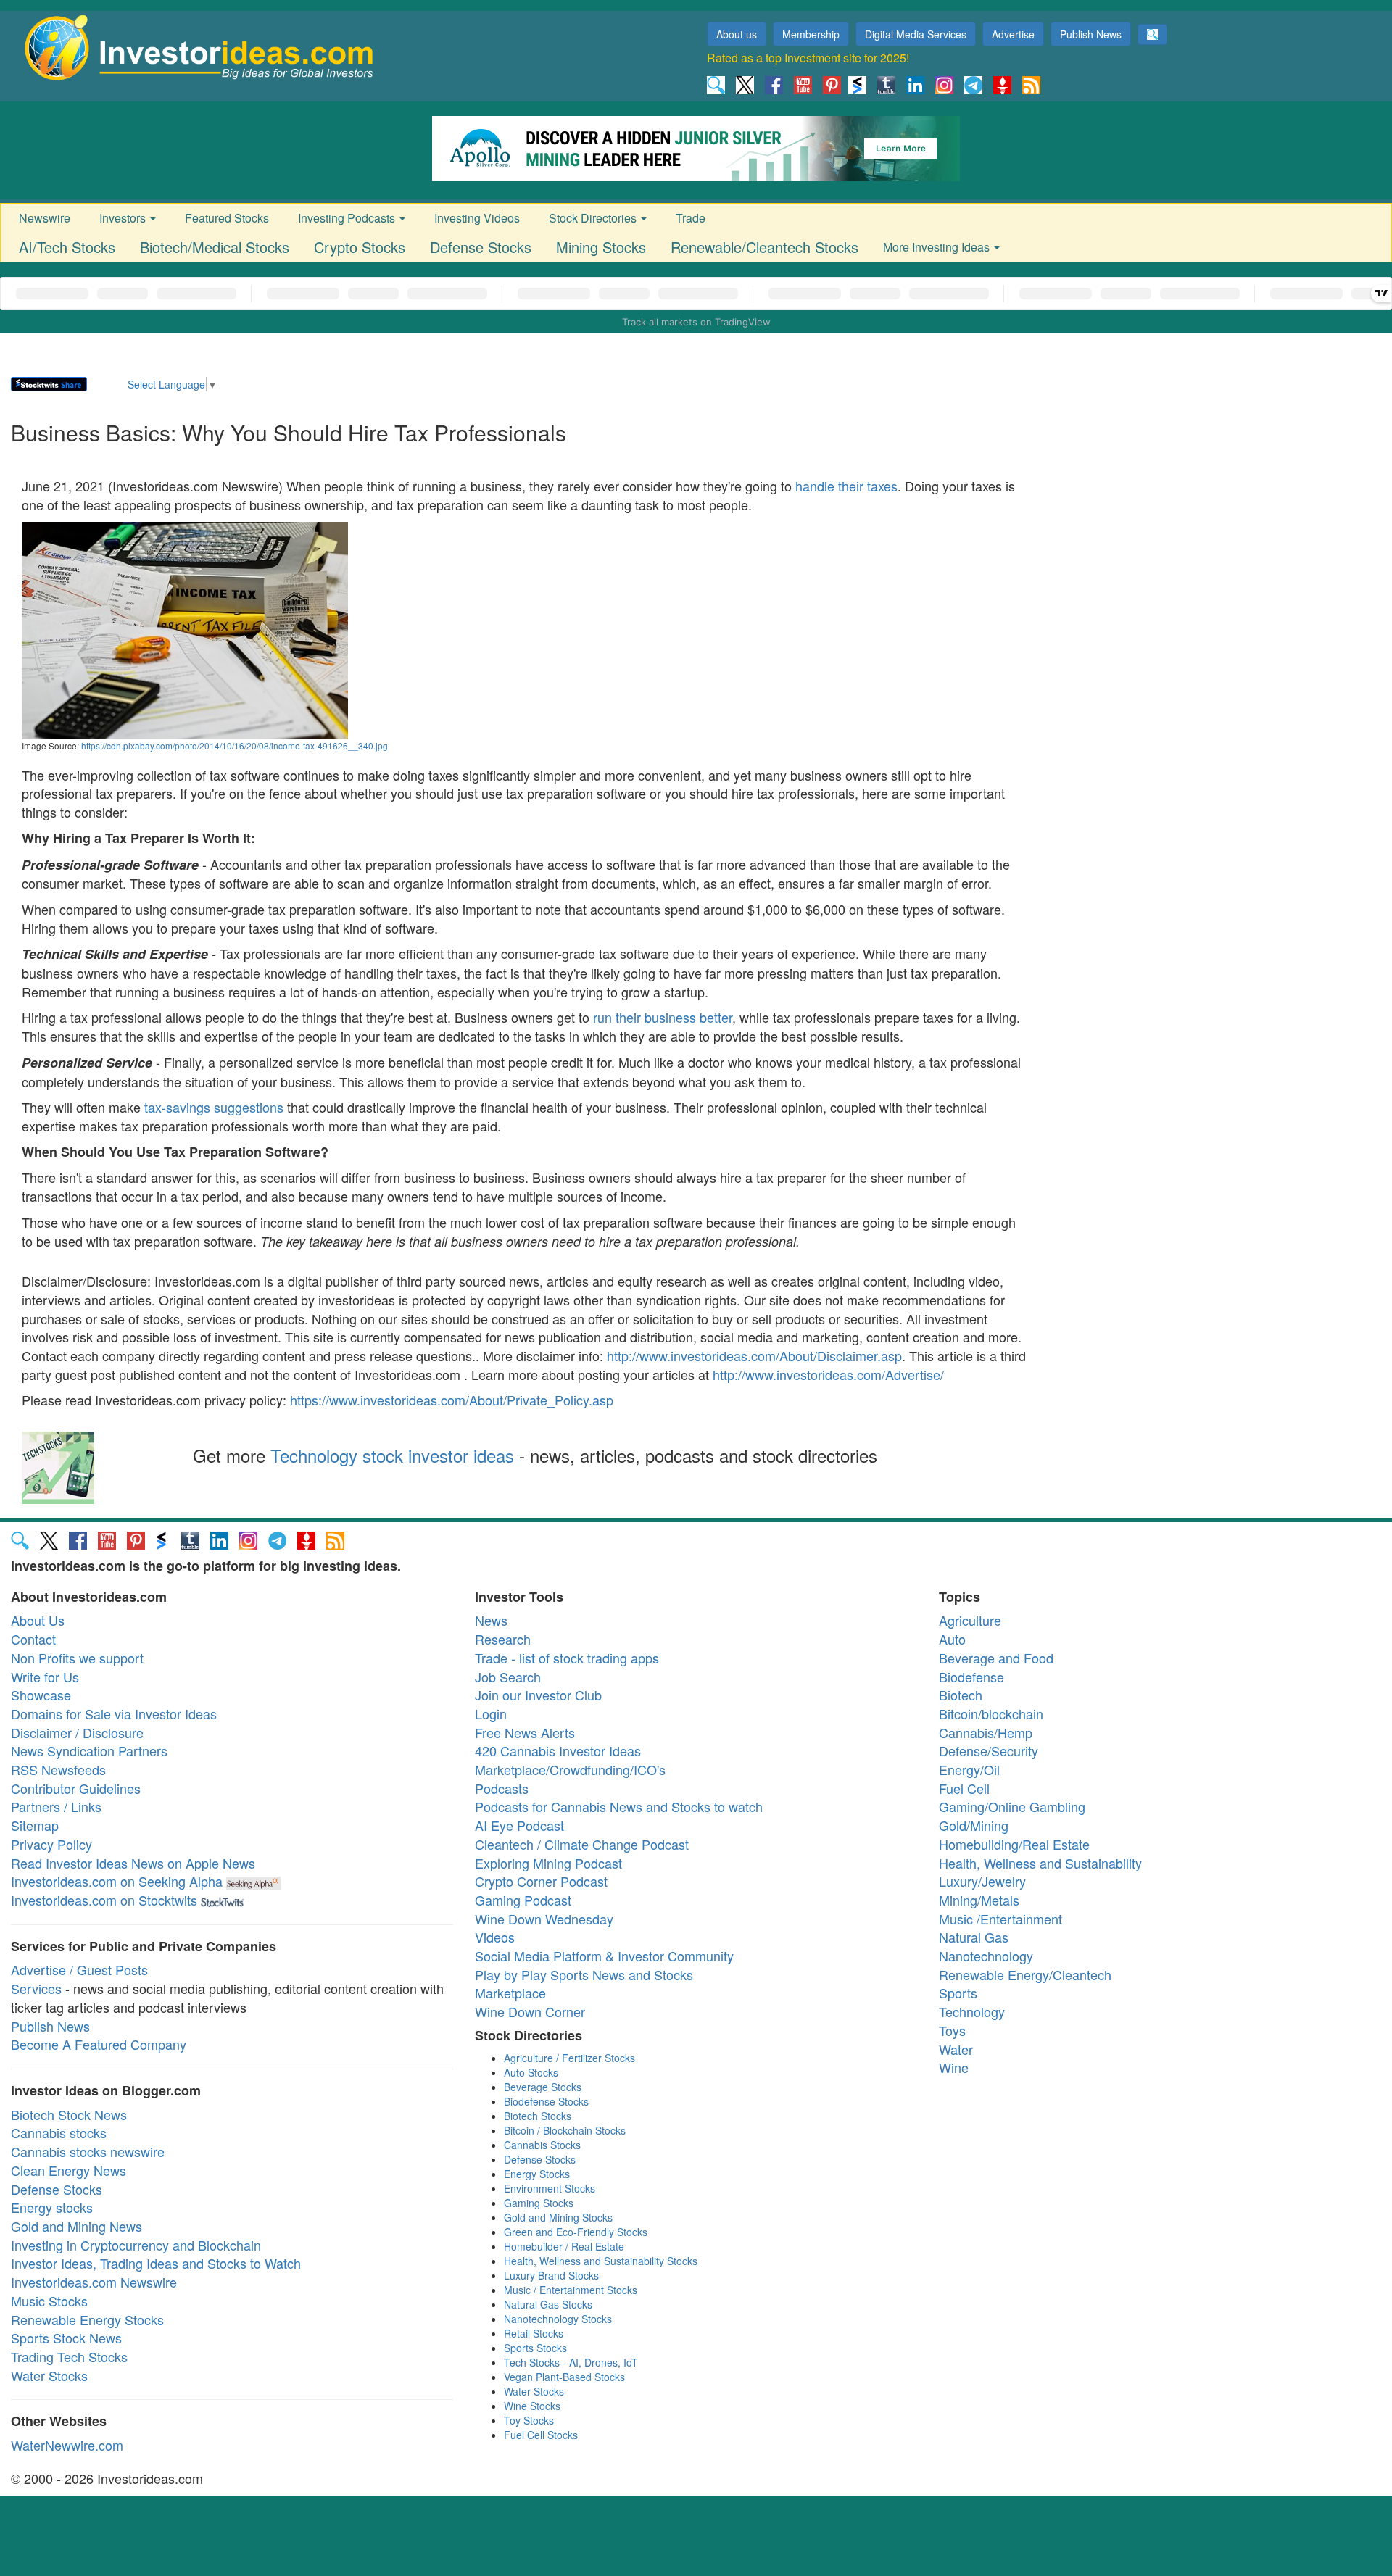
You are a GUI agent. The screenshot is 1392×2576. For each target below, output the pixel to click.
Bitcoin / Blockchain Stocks (565, 2130)
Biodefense (971, 1677)
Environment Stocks (550, 2188)
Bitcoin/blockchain (991, 1713)
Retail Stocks (534, 2333)
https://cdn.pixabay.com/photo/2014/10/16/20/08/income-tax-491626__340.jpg (235, 745)
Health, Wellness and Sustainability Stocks (601, 2261)
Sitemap (35, 1825)
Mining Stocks (601, 247)
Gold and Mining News (76, 2226)
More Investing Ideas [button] (938, 247)
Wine (954, 2067)
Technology (972, 2011)
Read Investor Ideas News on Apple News (133, 1863)
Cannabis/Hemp (986, 1732)
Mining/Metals (979, 1900)
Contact (33, 1639)
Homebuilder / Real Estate (564, 2246)
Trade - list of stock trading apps (567, 1658)
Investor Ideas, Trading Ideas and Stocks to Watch (156, 2263)
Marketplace (510, 1993)
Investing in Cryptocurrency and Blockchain (136, 2245)
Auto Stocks (531, 2072)
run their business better (663, 1017)
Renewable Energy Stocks (87, 2319)
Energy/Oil (969, 1769)
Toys (952, 2030)
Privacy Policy (51, 1844)
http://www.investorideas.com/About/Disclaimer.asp (754, 1355)
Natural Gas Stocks (548, 2304)
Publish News (1091, 34)
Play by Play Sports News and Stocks (584, 1974)
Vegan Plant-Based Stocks (564, 2377)
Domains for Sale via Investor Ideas (114, 1713)
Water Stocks (49, 2375)
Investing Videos (477, 218)
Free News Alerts (525, 1732)
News (491, 1620)
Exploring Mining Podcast (548, 1863)
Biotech (961, 1695)
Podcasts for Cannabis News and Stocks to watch (619, 1806)
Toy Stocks (529, 2420)
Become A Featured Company (99, 2044)
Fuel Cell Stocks (541, 2435)
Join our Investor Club (538, 1695)
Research (503, 1639)
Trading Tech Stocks (69, 2356)
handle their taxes (846, 486)
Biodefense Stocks (546, 2101)
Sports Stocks (535, 2348)
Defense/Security (989, 1750)
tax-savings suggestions (214, 1107)
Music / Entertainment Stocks (571, 2290)
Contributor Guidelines (76, 1788)
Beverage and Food (996, 1658)
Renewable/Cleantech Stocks (765, 247)
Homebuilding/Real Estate (1014, 1844)
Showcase (41, 1695)
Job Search (508, 1677)
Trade (691, 218)
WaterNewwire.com (67, 2445)
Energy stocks (52, 2207)
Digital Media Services (916, 34)
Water (956, 2049)
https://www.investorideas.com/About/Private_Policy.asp (452, 1400)
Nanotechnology (986, 1956)
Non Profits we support (77, 1658)
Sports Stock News (66, 2338)
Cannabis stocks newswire (88, 2151)
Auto (952, 1639)
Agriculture (970, 1620)
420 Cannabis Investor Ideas (558, 1750)
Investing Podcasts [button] (348, 218)
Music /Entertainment (1000, 1919)
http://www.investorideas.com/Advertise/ (828, 1374)
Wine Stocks (532, 2406)
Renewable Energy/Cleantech (1025, 1974)
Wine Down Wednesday (544, 1919)
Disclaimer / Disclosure (77, 1732)
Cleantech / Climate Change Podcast (582, 1844)
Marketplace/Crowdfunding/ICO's (570, 1769)
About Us (38, 1620)
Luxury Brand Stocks (551, 2275)
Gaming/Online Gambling (1012, 1806)
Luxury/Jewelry (982, 1881)
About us (737, 34)
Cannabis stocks (59, 2132)
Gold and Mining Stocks (558, 2217)
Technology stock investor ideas (392, 1455)
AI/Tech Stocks (67, 247)
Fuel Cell (964, 1788)
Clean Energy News (69, 2170)
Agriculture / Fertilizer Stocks (569, 2058)
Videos (495, 1937)
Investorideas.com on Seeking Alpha (117, 1881)
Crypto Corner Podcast (541, 1881)
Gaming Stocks (539, 2203)
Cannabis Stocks (542, 2145)
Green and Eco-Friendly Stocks (576, 2232)
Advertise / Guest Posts (79, 1969)
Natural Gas (974, 1937)
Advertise (1013, 34)
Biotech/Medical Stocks (215, 247)
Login (491, 1713)
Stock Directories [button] (594, 218)
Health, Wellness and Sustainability (1040, 1863)
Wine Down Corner (530, 2011)
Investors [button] (124, 218)
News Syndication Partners (89, 1750)
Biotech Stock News (69, 2114)
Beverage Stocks (543, 2087)
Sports (958, 1993)
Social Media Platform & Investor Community (604, 1956)
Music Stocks (49, 2301)
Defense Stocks (481, 247)
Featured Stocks (227, 218)
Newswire (45, 218)
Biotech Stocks (538, 2116)
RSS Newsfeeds (58, 1769)
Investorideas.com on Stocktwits (104, 1900)
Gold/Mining (974, 1825)
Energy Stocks (537, 2174)
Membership (811, 34)
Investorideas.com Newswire (94, 2282)
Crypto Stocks (360, 247)
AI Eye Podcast (519, 1825)
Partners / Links (56, 1806)
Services (36, 1988)
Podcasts (502, 1788)
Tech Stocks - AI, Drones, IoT (571, 2362)
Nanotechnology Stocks (558, 2319)
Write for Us (45, 1677)
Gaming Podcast (523, 1900)
